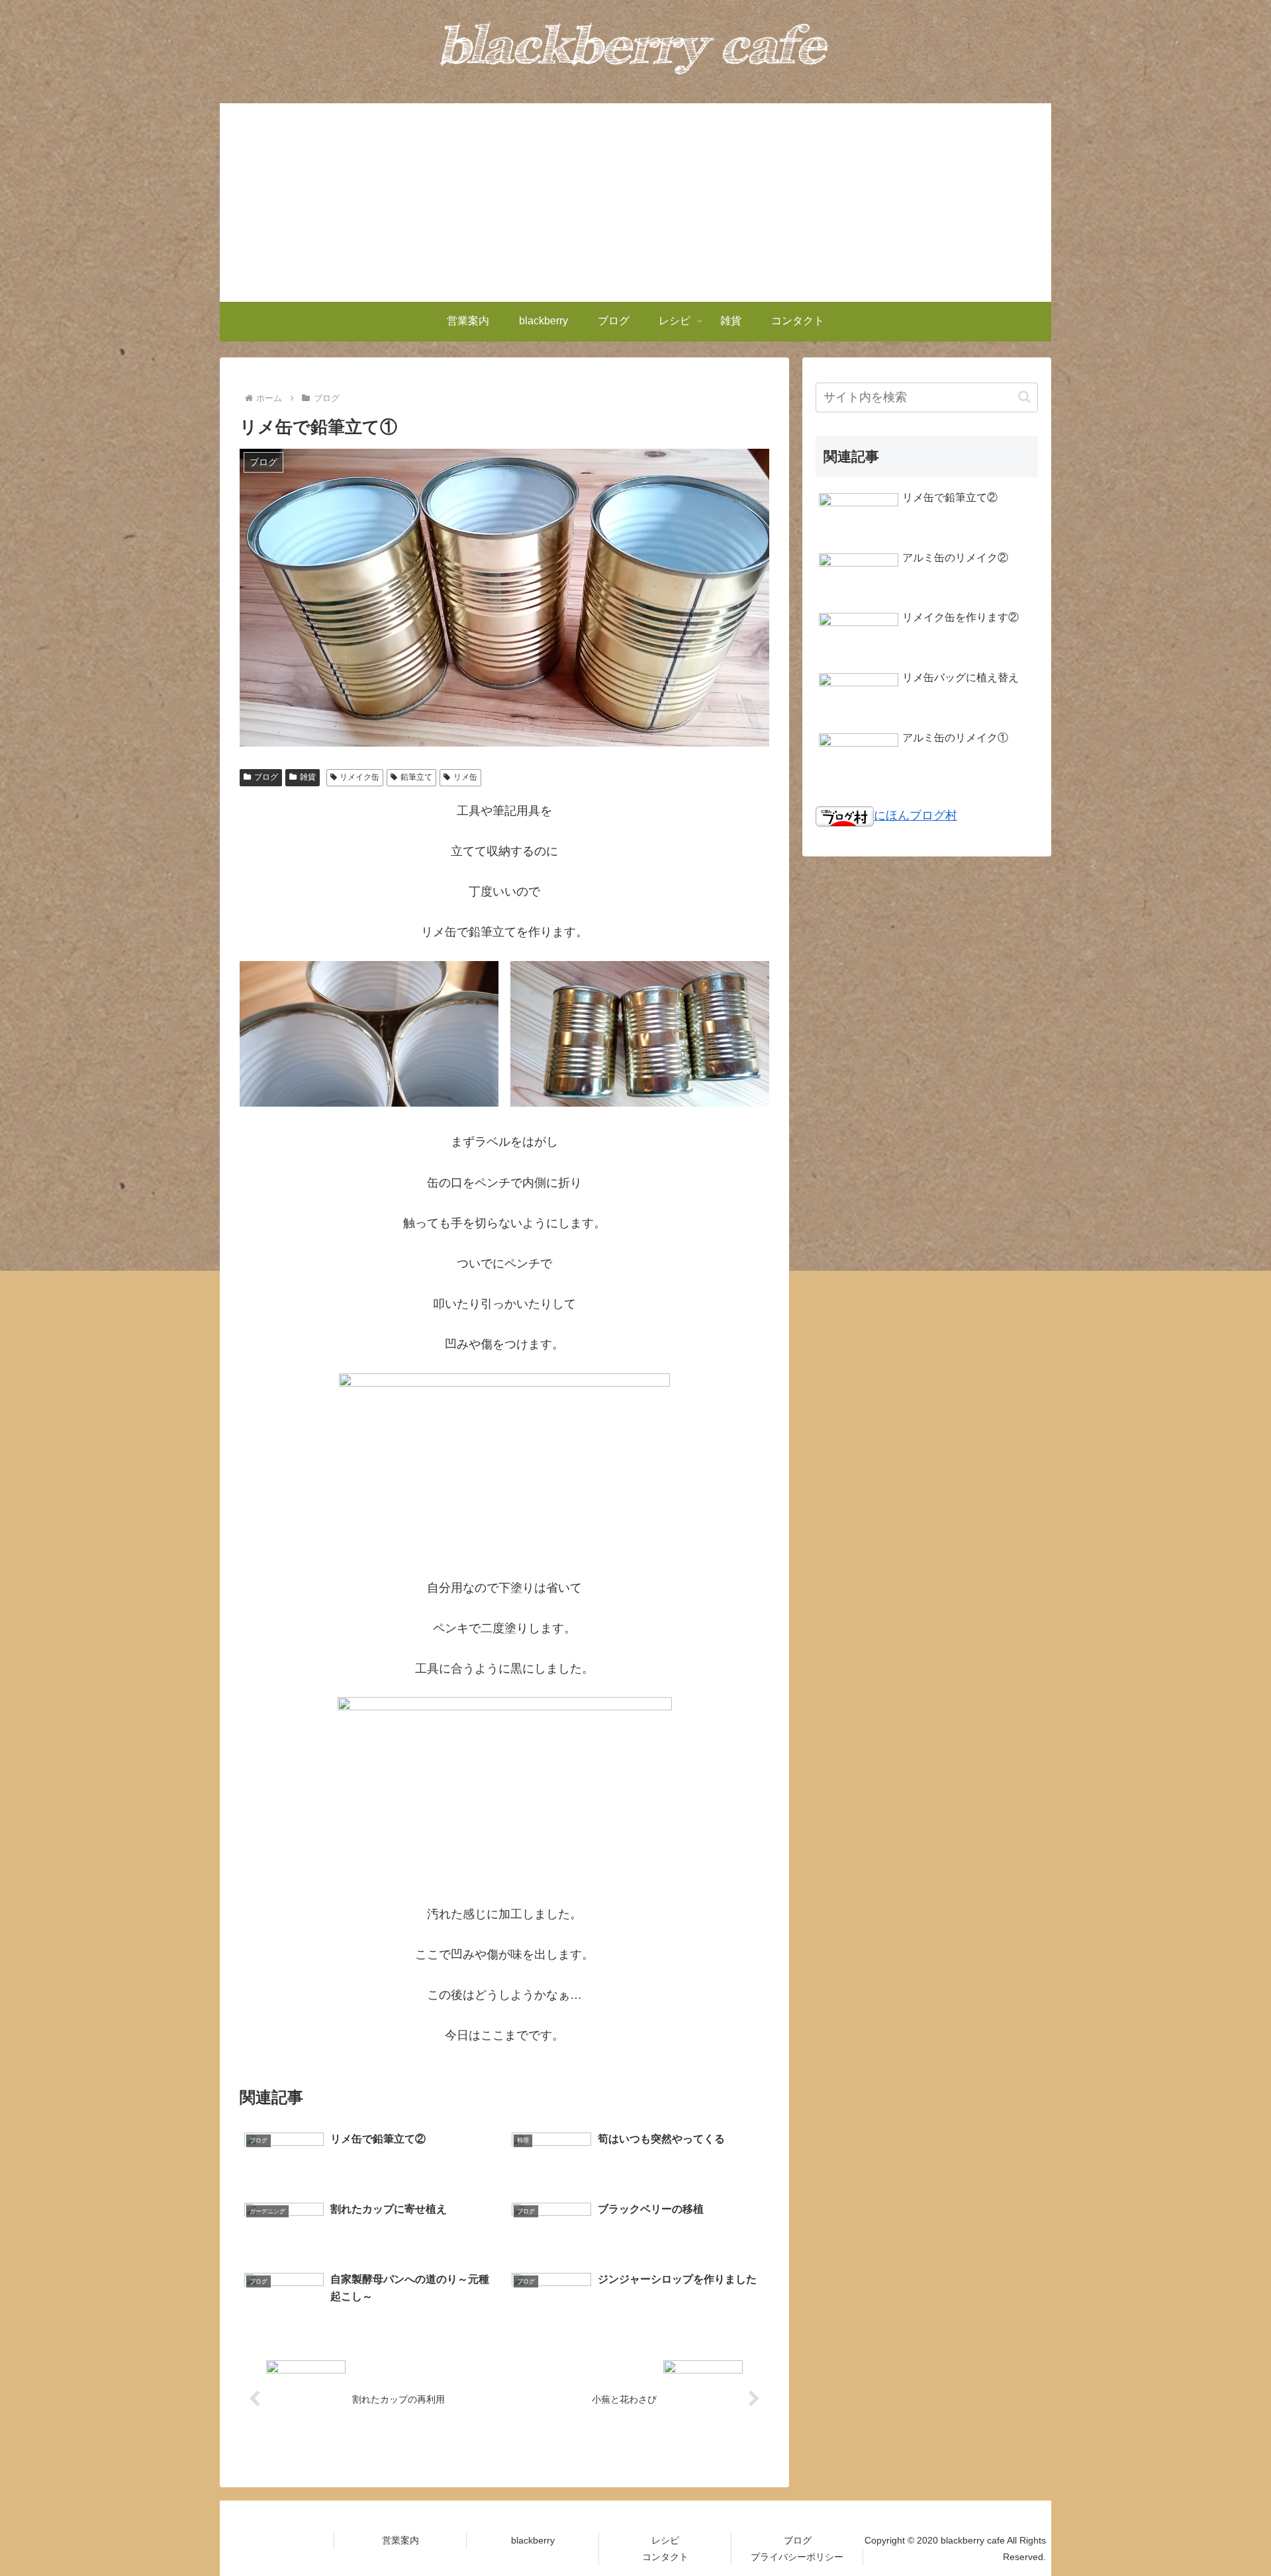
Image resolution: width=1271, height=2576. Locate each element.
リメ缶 (465, 777)
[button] (1024, 397)
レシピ (665, 2540)
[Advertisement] (635, 203)
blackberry (533, 2540)
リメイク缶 (359, 777)
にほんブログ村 (916, 815)
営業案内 (400, 2540)
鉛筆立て (416, 777)
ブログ (266, 777)
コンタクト (665, 2557)
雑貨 (308, 777)
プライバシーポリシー (797, 2557)
